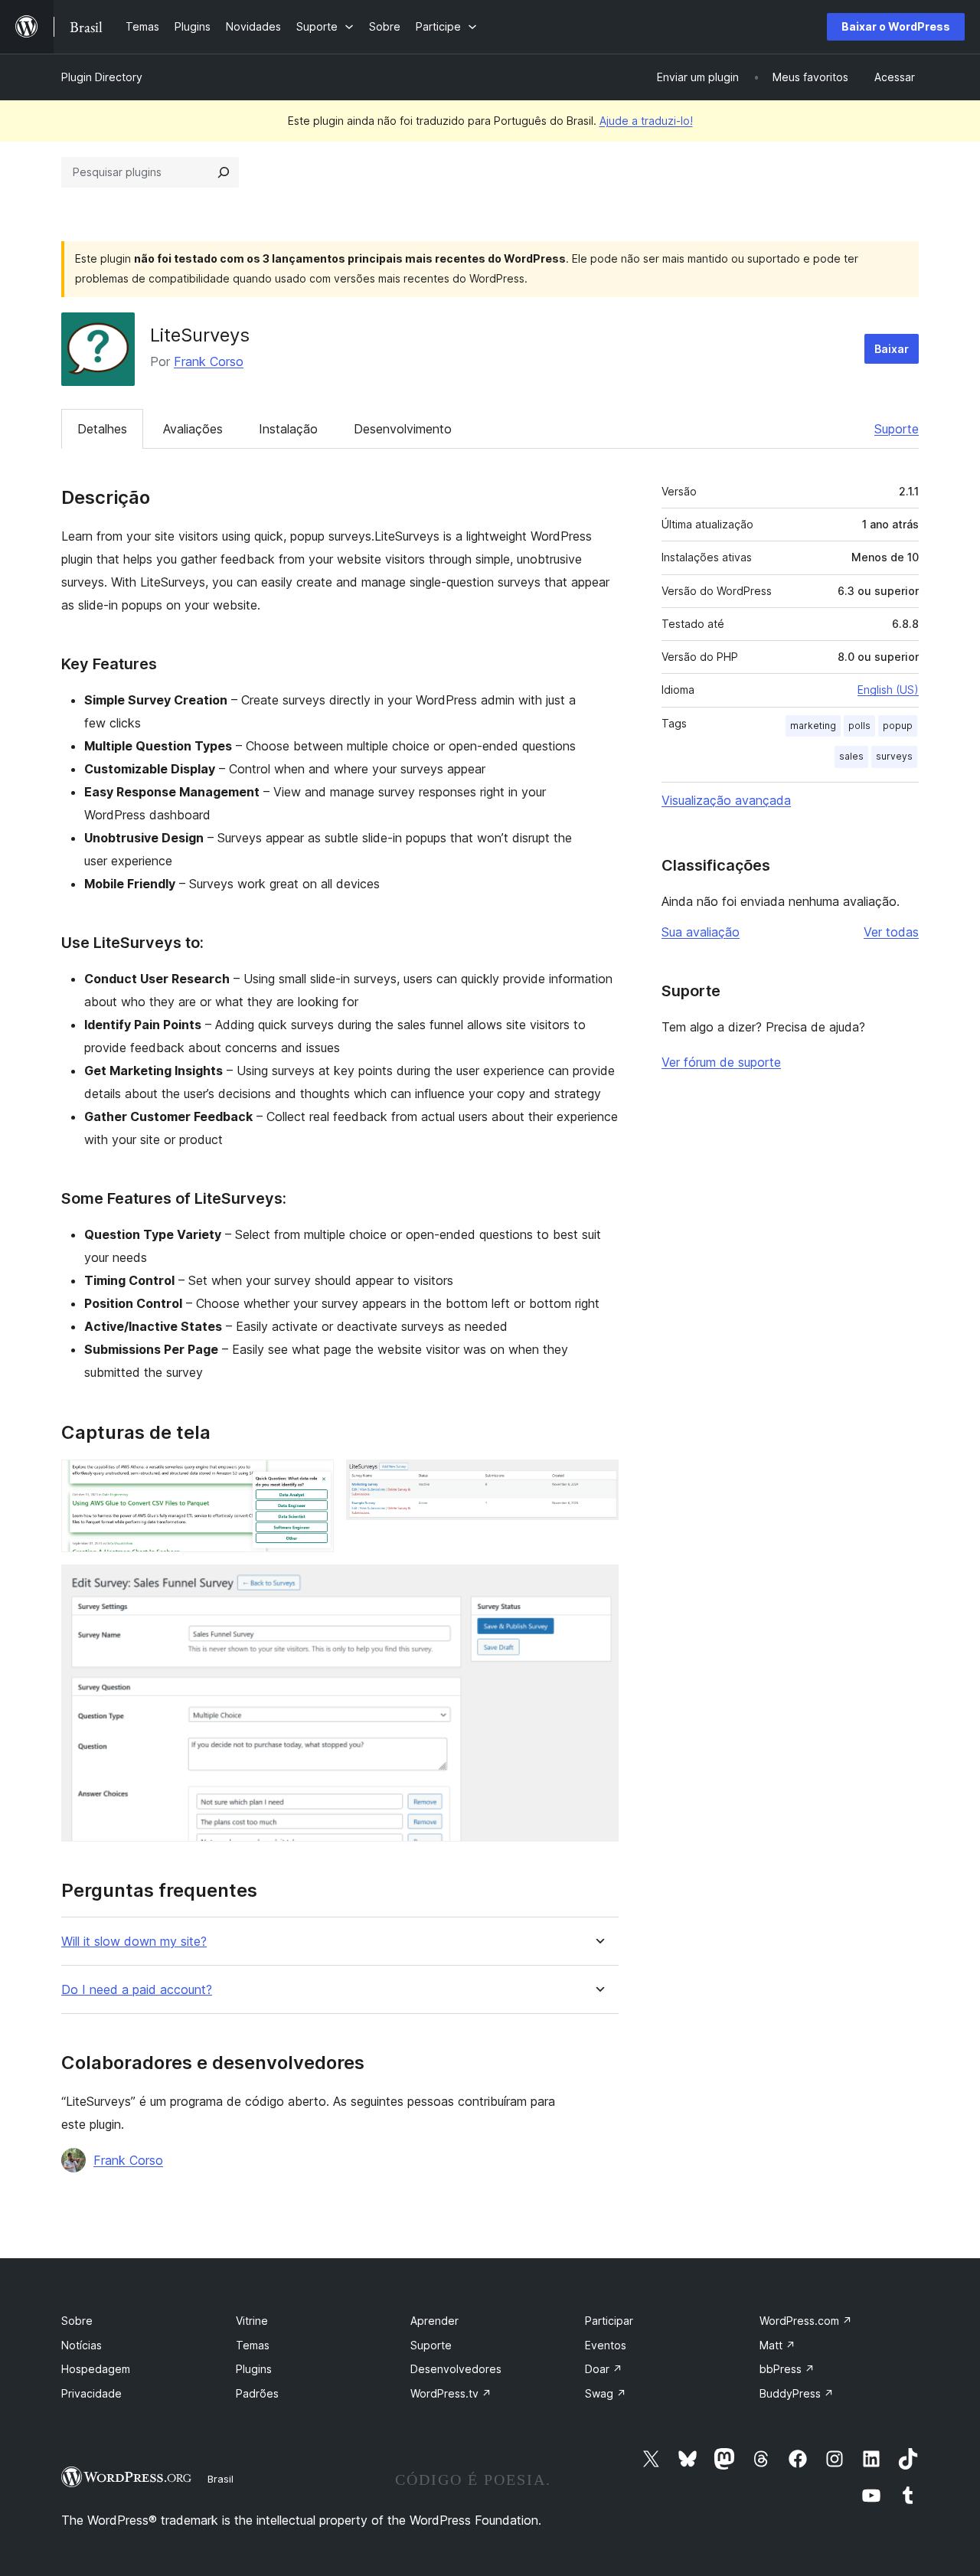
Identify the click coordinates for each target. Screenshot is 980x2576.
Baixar (892, 349)
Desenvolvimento (403, 429)
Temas (253, 2345)
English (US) (888, 690)
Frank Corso (209, 361)
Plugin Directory (102, 77)
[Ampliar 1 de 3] (313, 1480)
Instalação (288, 429)
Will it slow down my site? (134, 1942)
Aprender (434, 2321)
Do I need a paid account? (137, 1990)
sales (851, 756)
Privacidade (91, 2393)
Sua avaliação (701, 932)
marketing (813, 726)
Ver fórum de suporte (721, 1062)
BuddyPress (797, 2393)
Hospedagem (96, 2369)
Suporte (897, 429)
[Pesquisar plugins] (224, 172)
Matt (777, 2345)
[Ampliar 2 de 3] (598, 1480)
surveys (894, 756)
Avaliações (193, 429)
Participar (609, 2321)
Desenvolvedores (456, 2369)
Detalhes (102, 429)
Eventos (606, 2345)
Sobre (77, 2321)
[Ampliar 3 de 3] (598, 1585)
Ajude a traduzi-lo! (646, 121)
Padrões (257, 2393)
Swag (606, 2393)
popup (898, 726)
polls (859, 726)
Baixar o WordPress (896, 26)
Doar (604, 2369)
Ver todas (891, 932)
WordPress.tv (451, 2393)
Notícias (82, 2345)
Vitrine (252, 2321)
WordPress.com (806, 2321)
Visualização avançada (726, 800)
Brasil (220, 2479)
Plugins (254, 2369)
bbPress (787, 2369)
